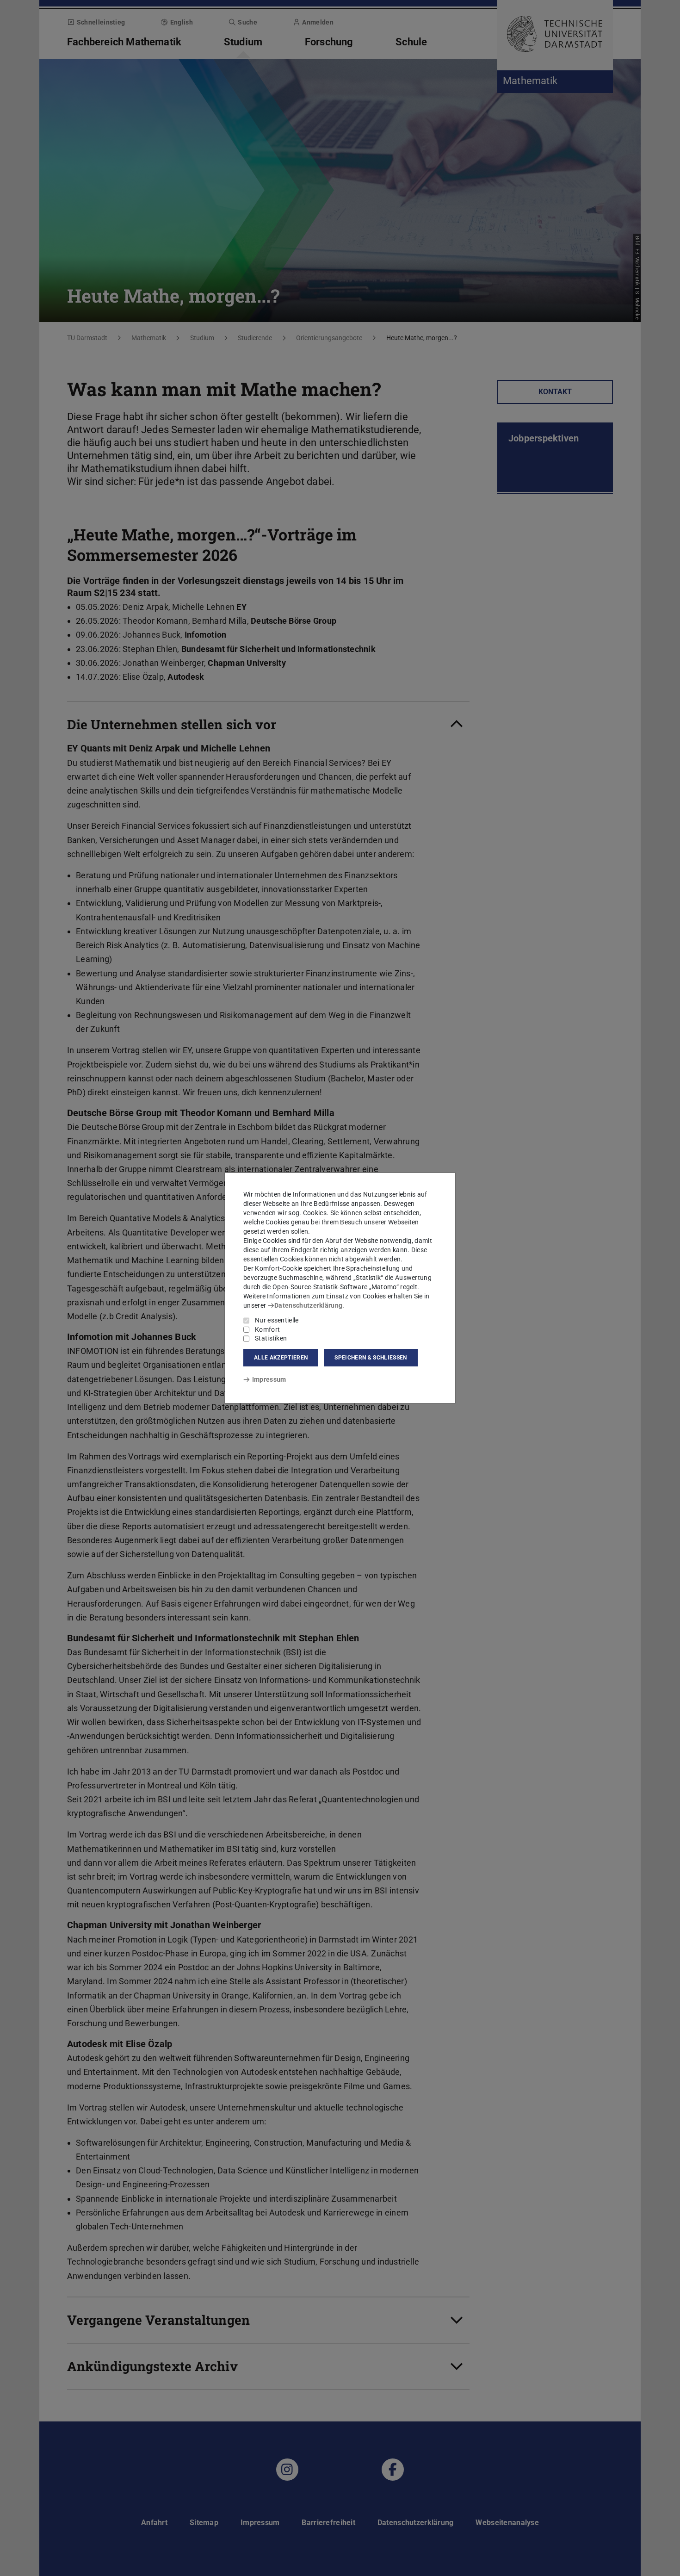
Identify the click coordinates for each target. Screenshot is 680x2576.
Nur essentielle (277, 1320)
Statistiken (271, 1338)
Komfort (267, 1329)
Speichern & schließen (371, 1358)
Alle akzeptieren (281, 1358)
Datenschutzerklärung (308, 1305)
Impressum (269, 1379)
